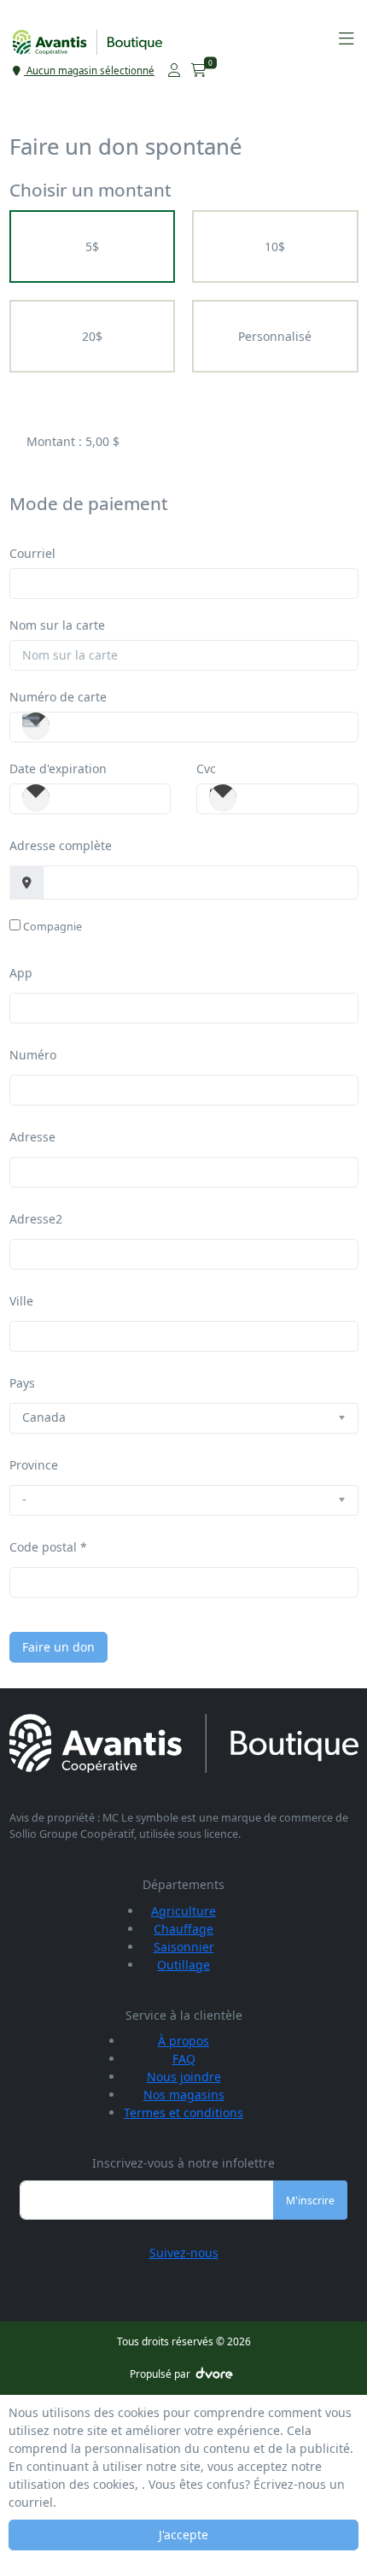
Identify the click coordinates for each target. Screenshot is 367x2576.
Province (34, 1465)
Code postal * (48, 1547)
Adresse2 (36, 1219)
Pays (22, 1383)
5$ (92, 246)
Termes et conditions (183, 2112)
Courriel (32, 553)
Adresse (32, 1137)
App (21, 973)
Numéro (33, 1055)
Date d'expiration (58, 769)
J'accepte (183, 2535)
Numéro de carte (58, 697)
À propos (183, 2041)
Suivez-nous (184, 2253)
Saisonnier (184, 1947)
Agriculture (183, 1911)
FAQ (184, 2059)
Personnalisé (275, 336)
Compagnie (52, 927)
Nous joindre (184, 2077)
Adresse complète (61, 845)
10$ (275, 246)
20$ (92, 336)
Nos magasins (184, 2095)
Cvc (206, 769)
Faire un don (58, 1647)
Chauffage (183, 1929)
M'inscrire (310, 2200)
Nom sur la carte (57, 625)
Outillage (183, 1965)
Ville (21, 1301)
